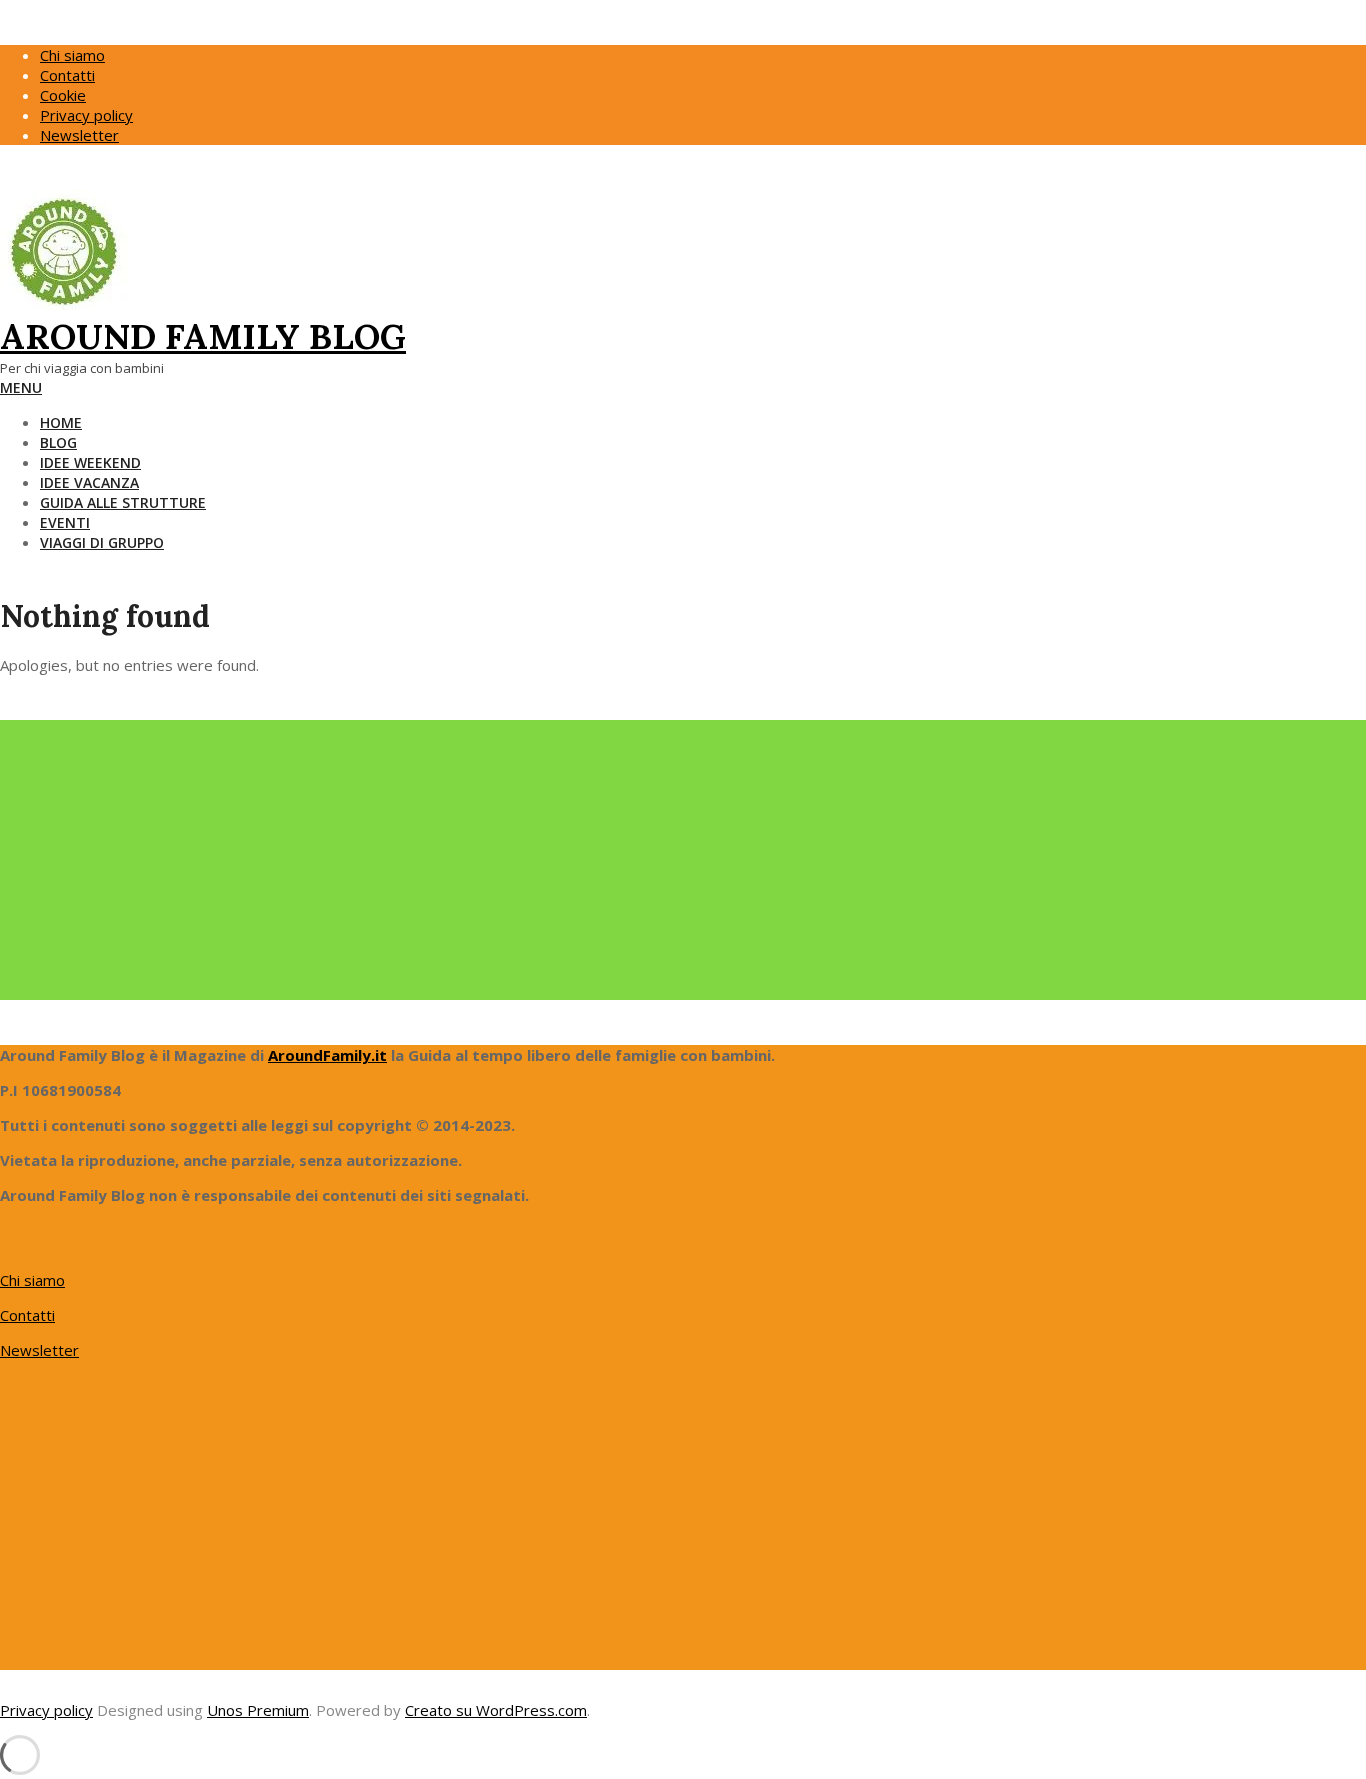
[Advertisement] (600, 860)
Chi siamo (32, 1280)
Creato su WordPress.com (496, 1710)
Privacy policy (46, 1710)
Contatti (27, 1315)
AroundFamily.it (327, 1055)
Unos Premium (258, 1710)
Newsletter (39, 1350)
